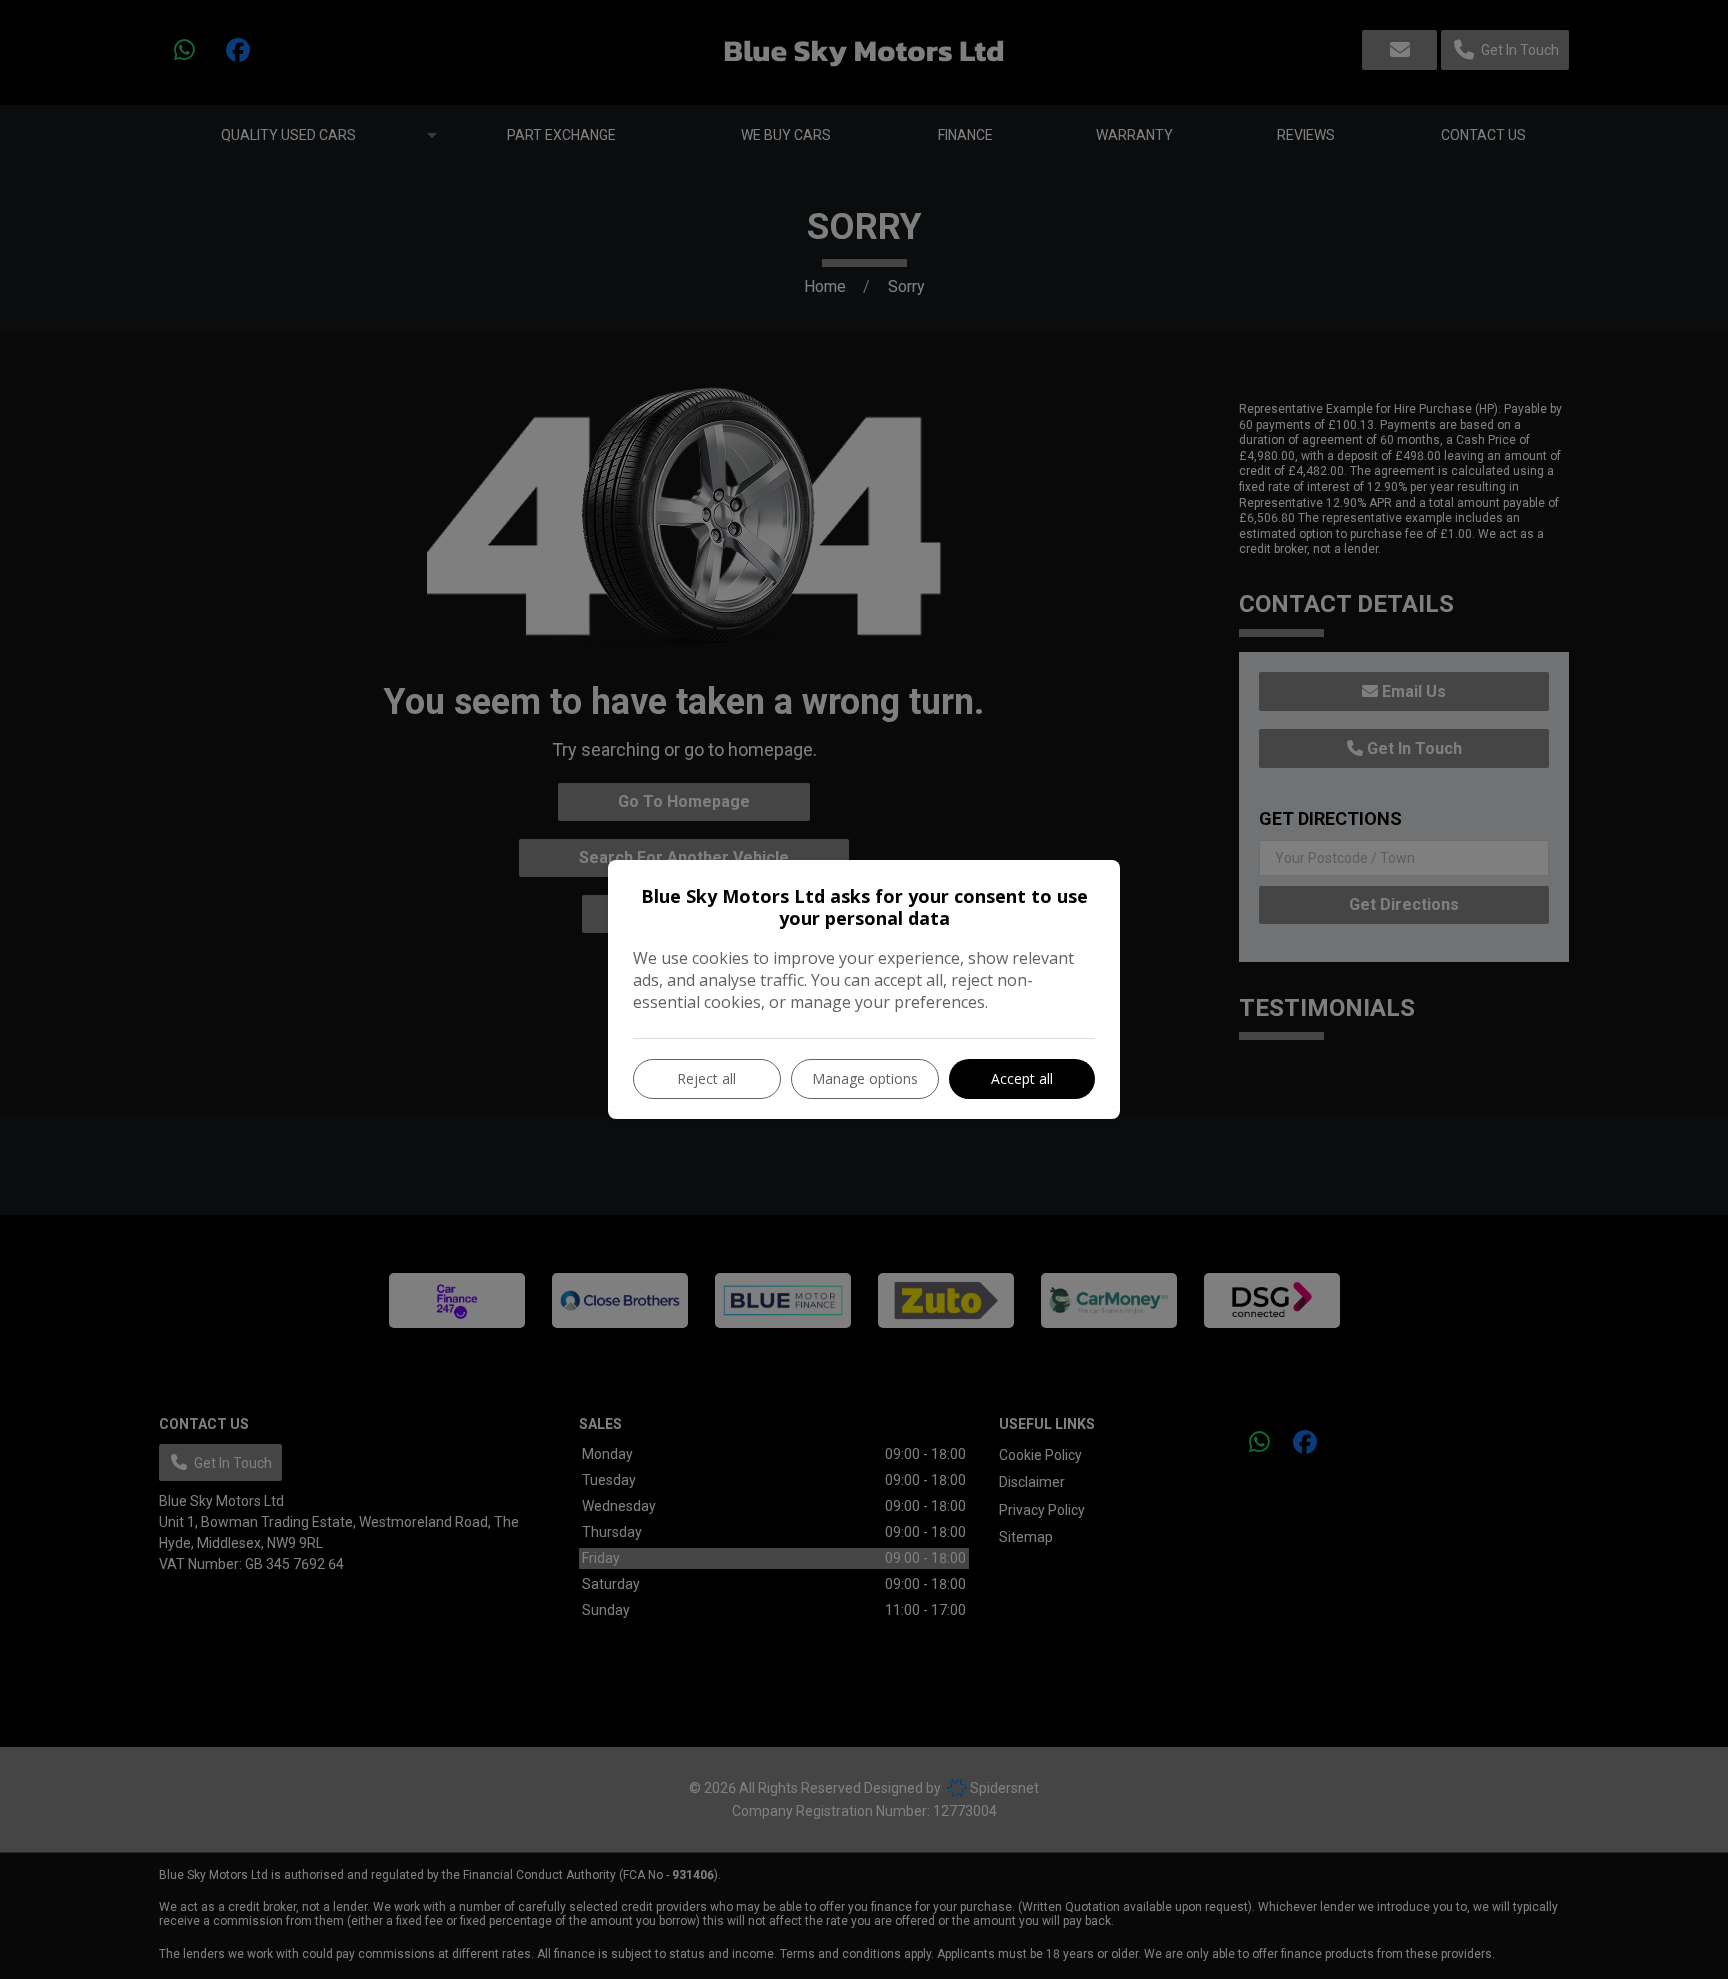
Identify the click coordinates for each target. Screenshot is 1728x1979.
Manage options (865, 1078)
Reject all (706, 1078)
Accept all (1022, 1078)
